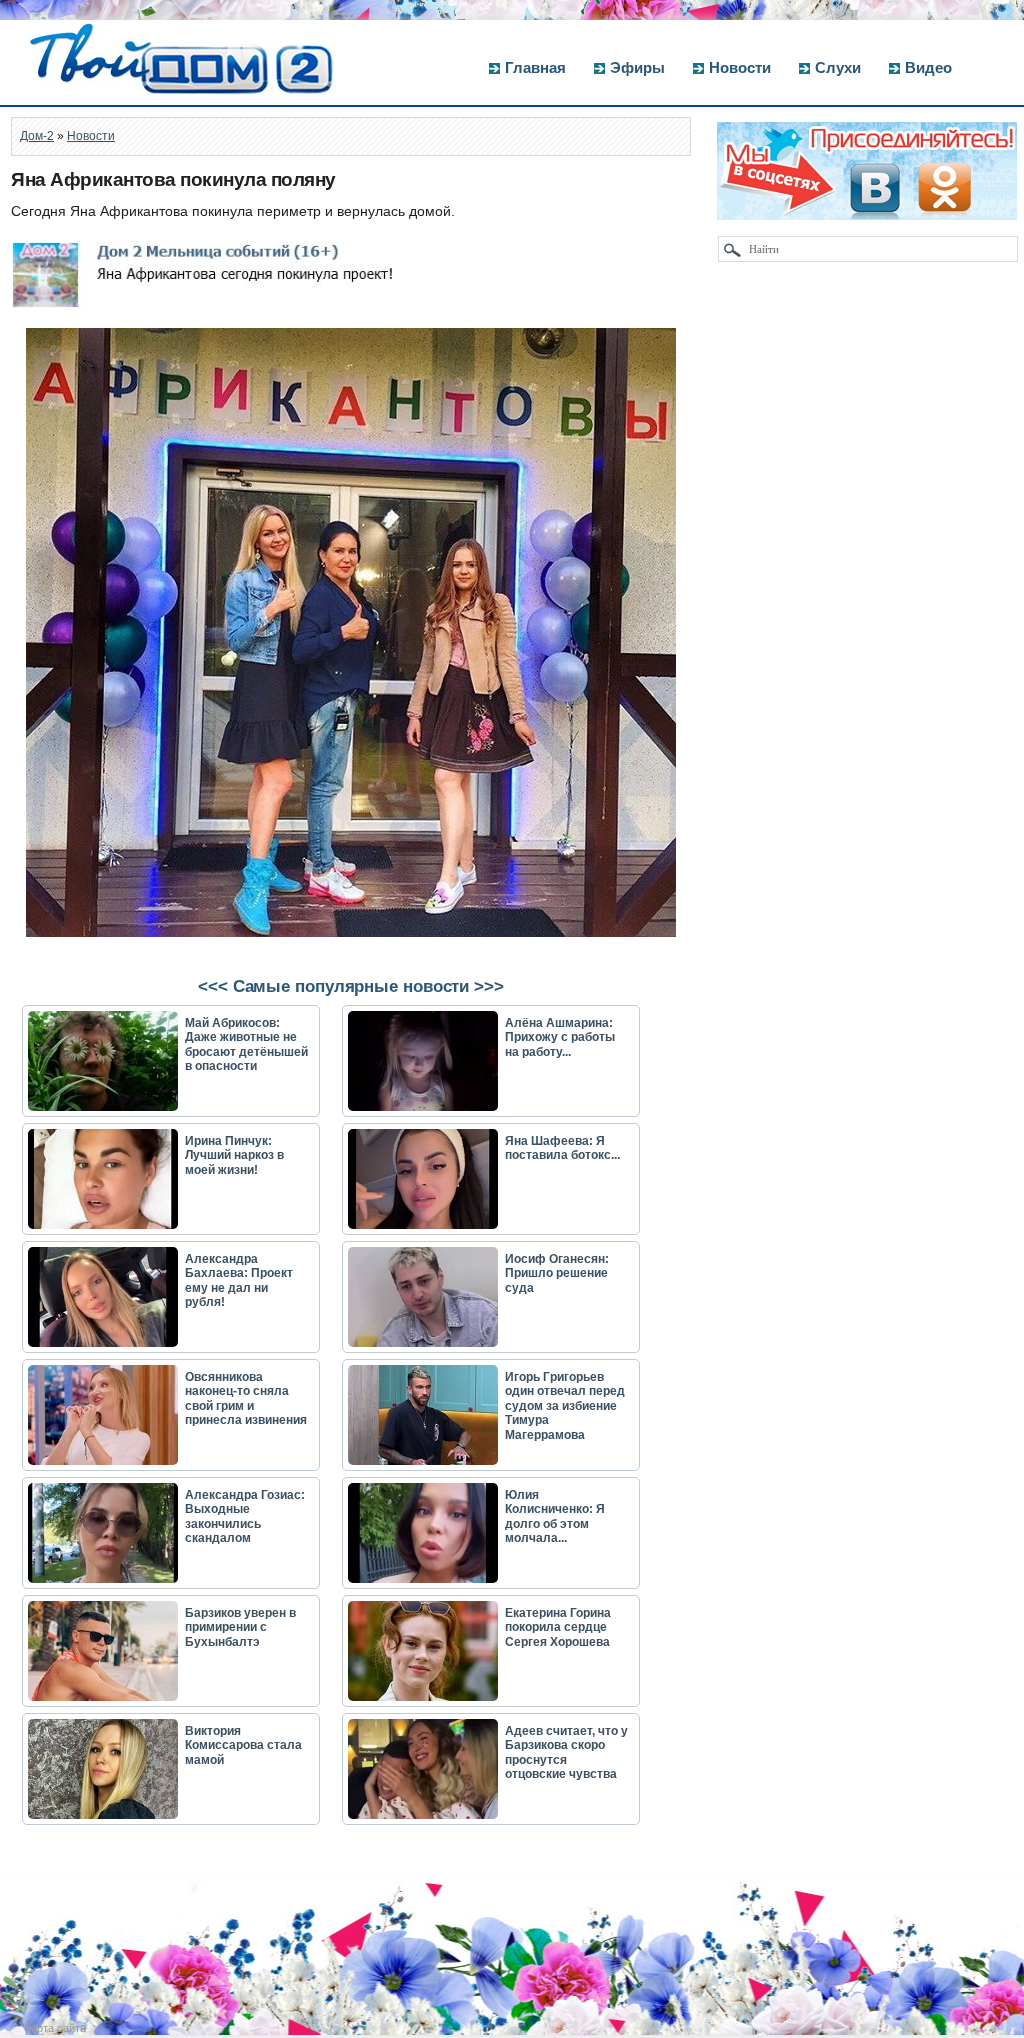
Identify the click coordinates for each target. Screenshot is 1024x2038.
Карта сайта (55, 2028)
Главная (535, 67)
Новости (740, 67)
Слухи (838, 67)
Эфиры (637, 67)
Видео (928, 67)
